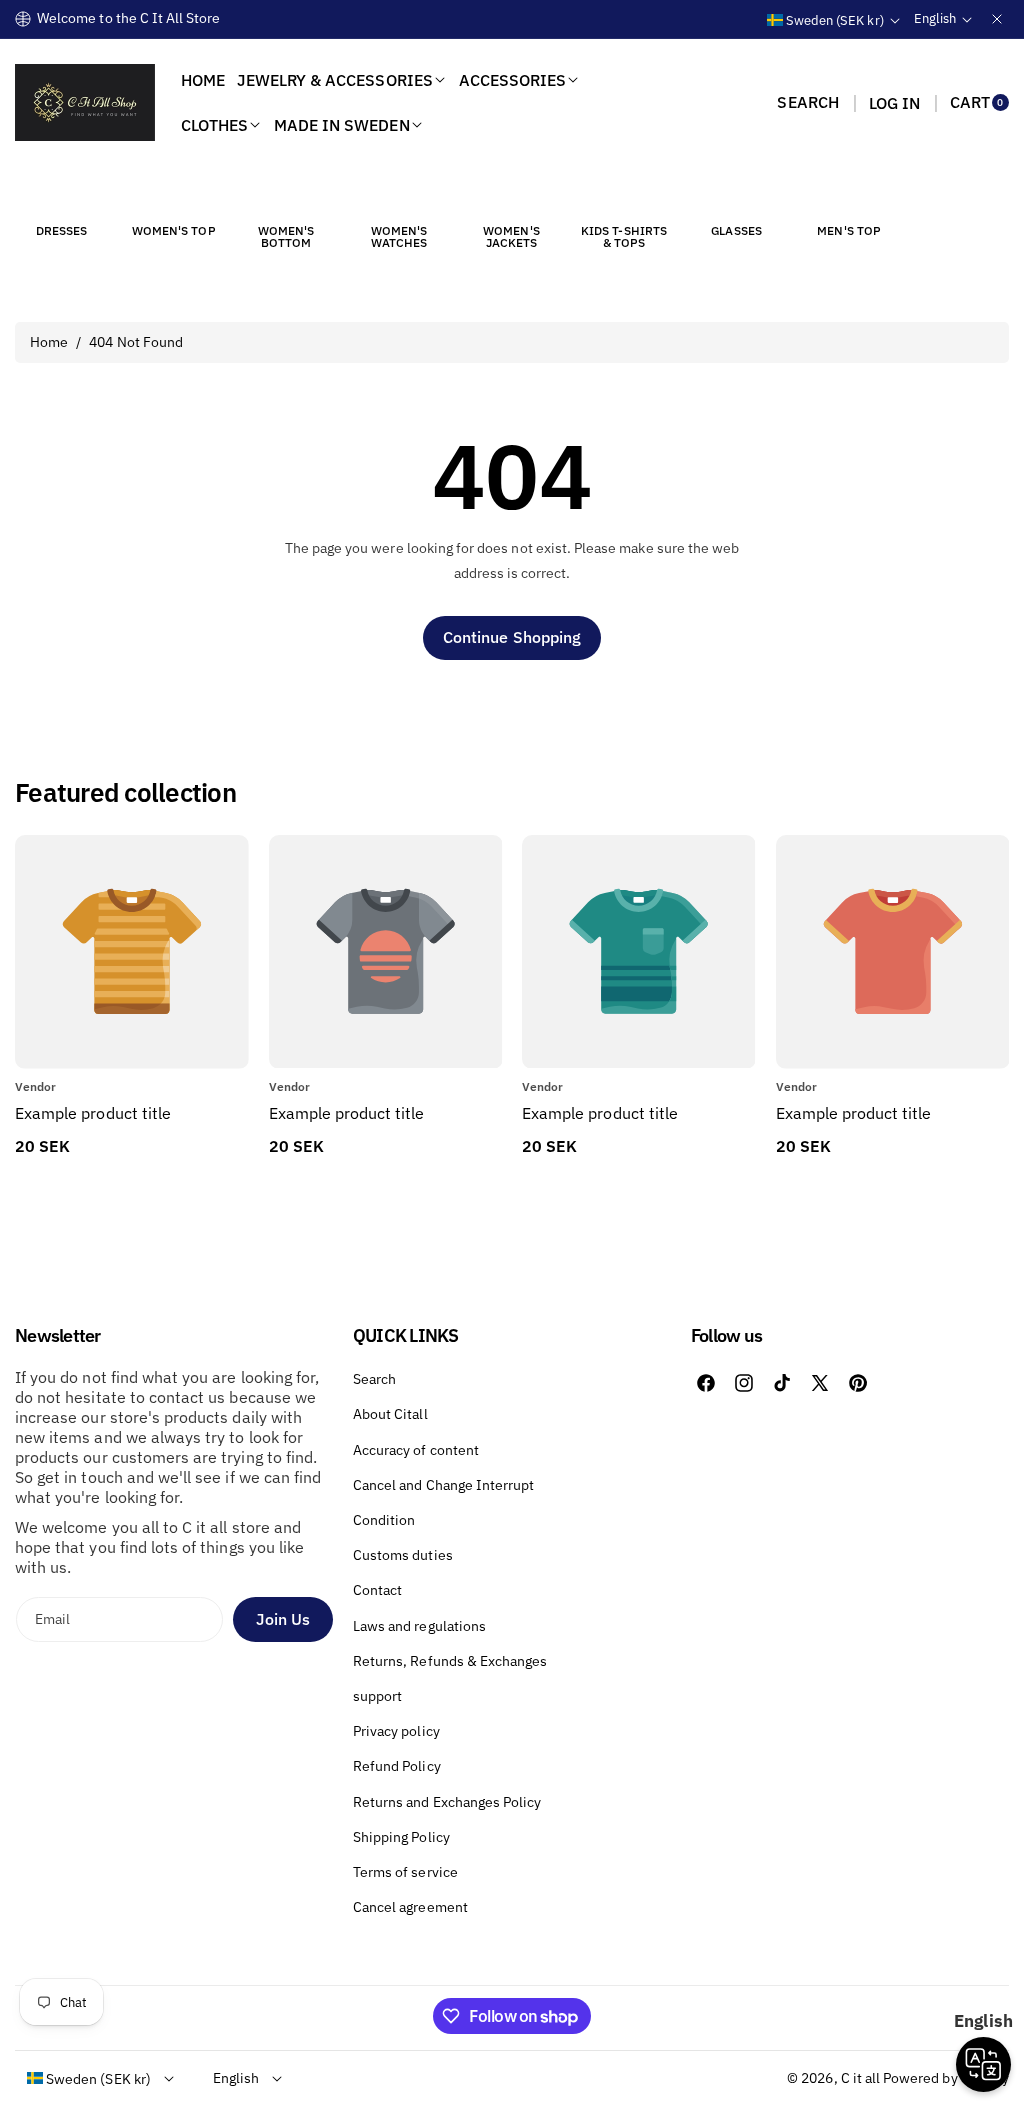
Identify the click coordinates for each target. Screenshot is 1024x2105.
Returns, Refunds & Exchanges (450, 1661)
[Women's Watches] (399, 194)
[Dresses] (61, 194)
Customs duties (403, 1555)
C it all (860, 2078)
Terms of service (405, 1872)
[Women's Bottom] (286, 194)
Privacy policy (396, 1731)
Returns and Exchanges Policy (447, 1802)
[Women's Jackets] (511, 194)
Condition (384, 1520)
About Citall (390, 1414)
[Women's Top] (174, 194)
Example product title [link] (93, 1113)
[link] (385, 1113)
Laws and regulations (419, 1626)
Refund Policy (397, 1766)
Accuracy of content (416, 1450)
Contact (377, 1590)
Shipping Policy (401, 1837)
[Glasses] (737, 194)
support (377, 1696)
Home (49, 342)
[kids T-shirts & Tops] (624, 194)
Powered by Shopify (946, 2078)
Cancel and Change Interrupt (443, 1485)
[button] (807, 103)
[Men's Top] (849, 194)
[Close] (997, 19)
